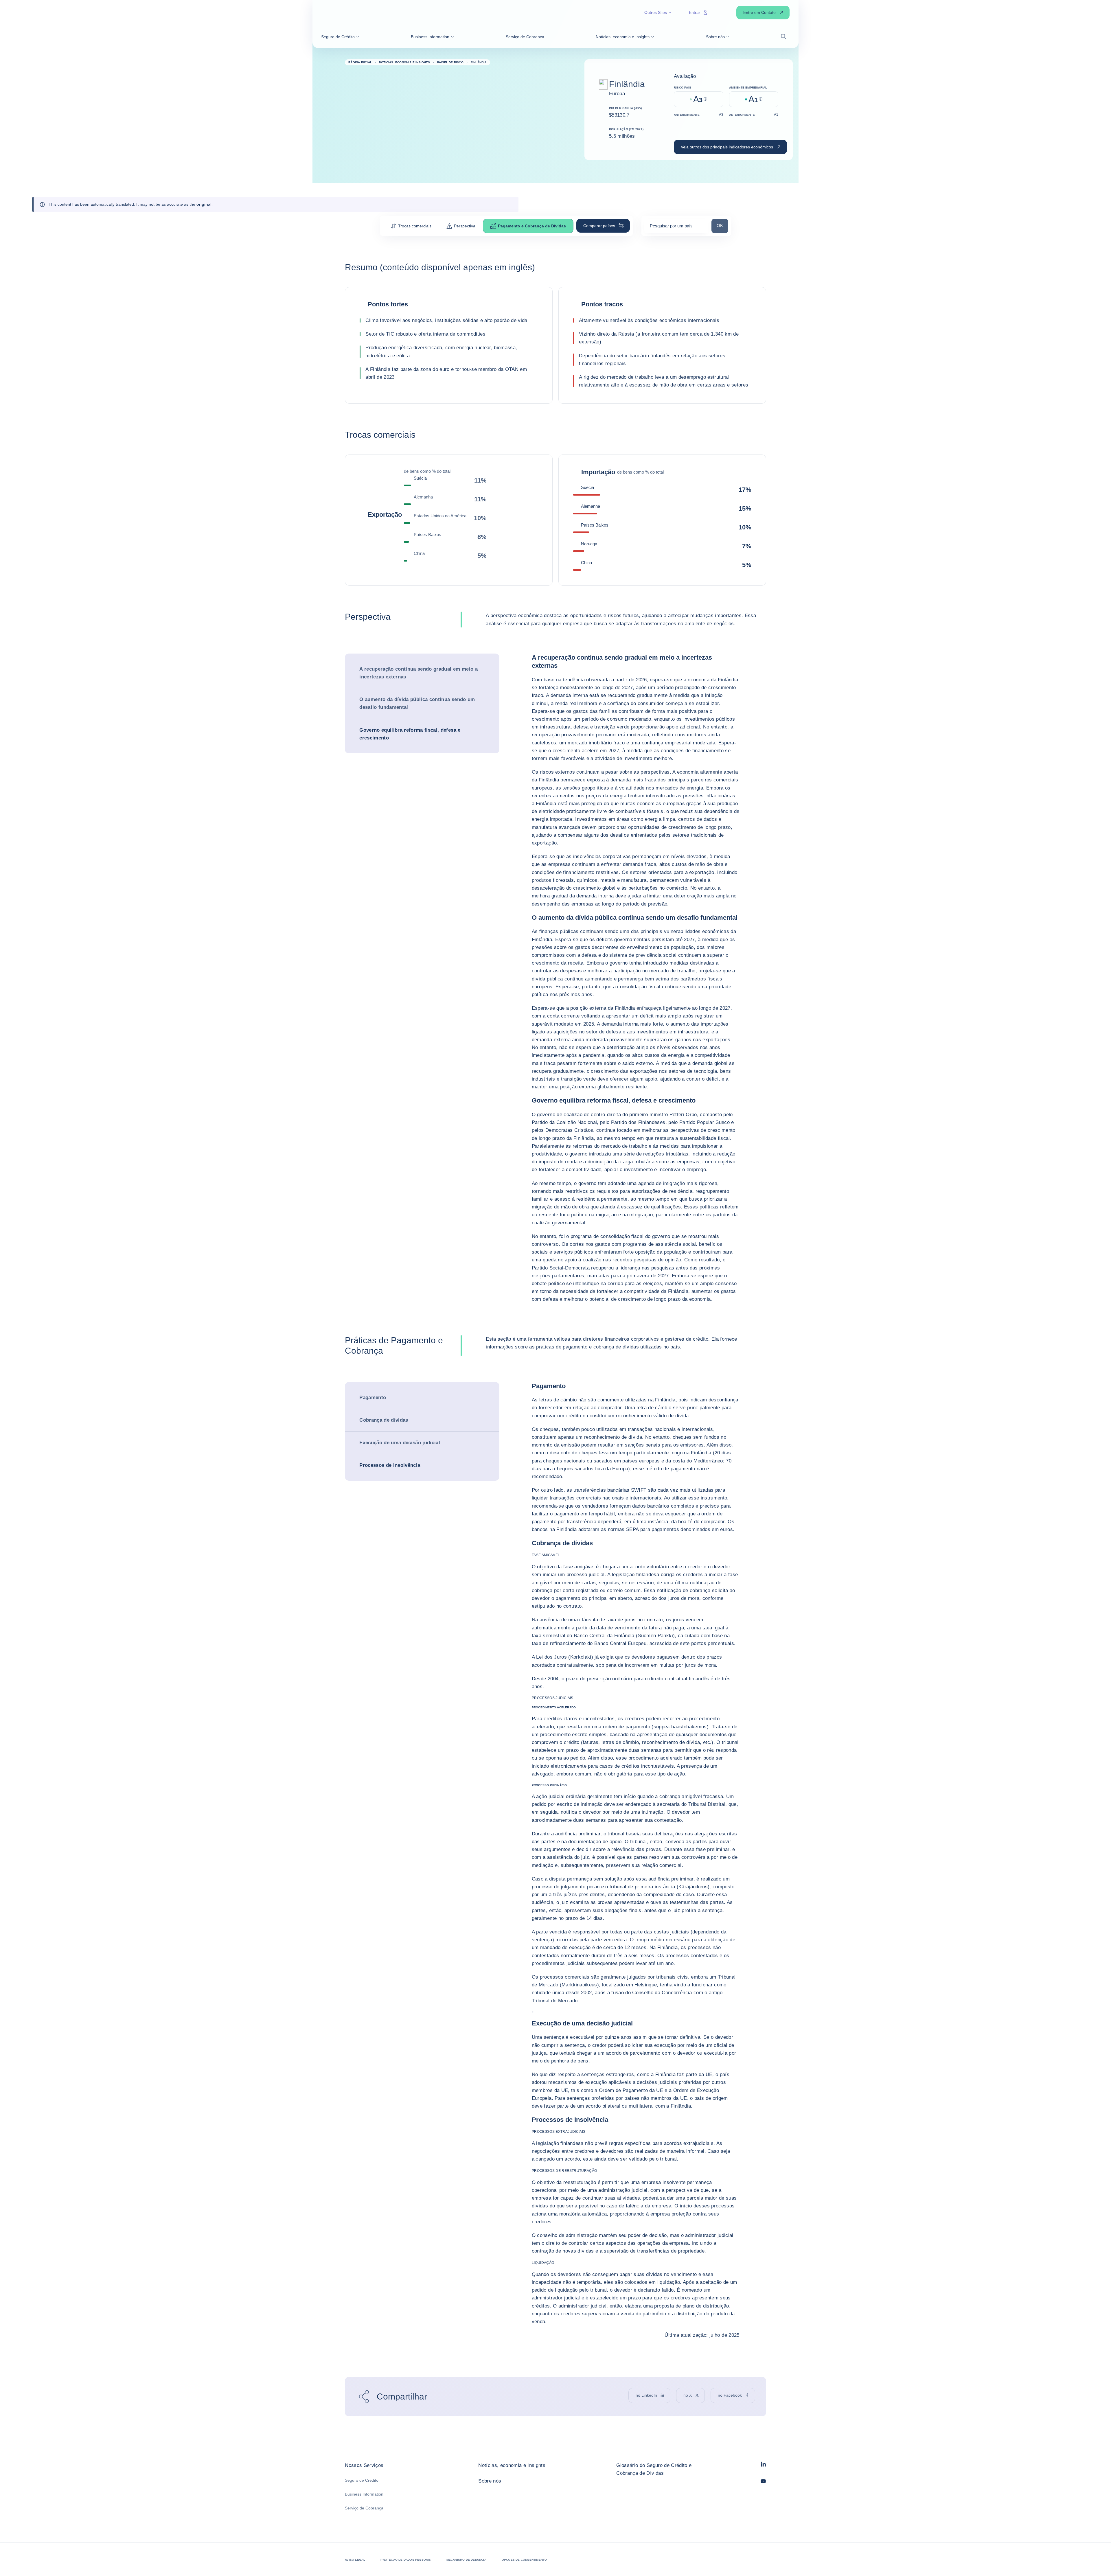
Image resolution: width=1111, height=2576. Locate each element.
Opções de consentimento (524, 2560)
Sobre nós (490, 2481)
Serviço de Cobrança (364, 2508)
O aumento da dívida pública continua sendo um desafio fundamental (417, 703)
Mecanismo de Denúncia (466, 2560)
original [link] (204, 204)
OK (722, 225)
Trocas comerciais (415, 226)
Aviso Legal (355, 2560)
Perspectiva (465, 226)
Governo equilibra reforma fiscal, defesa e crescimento (410, 734)
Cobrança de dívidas (384, 1420)
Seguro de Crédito (362, 2480)
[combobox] (676, 228)
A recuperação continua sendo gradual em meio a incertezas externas (419, 673)
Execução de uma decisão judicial (400, 1443)
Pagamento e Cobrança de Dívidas (532, 226)
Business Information (364, 2494)
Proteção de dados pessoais (406, 2560)
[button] (340, 37)
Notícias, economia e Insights (512, 2465)
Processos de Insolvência (390, 1465)
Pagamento (373, 1398)
